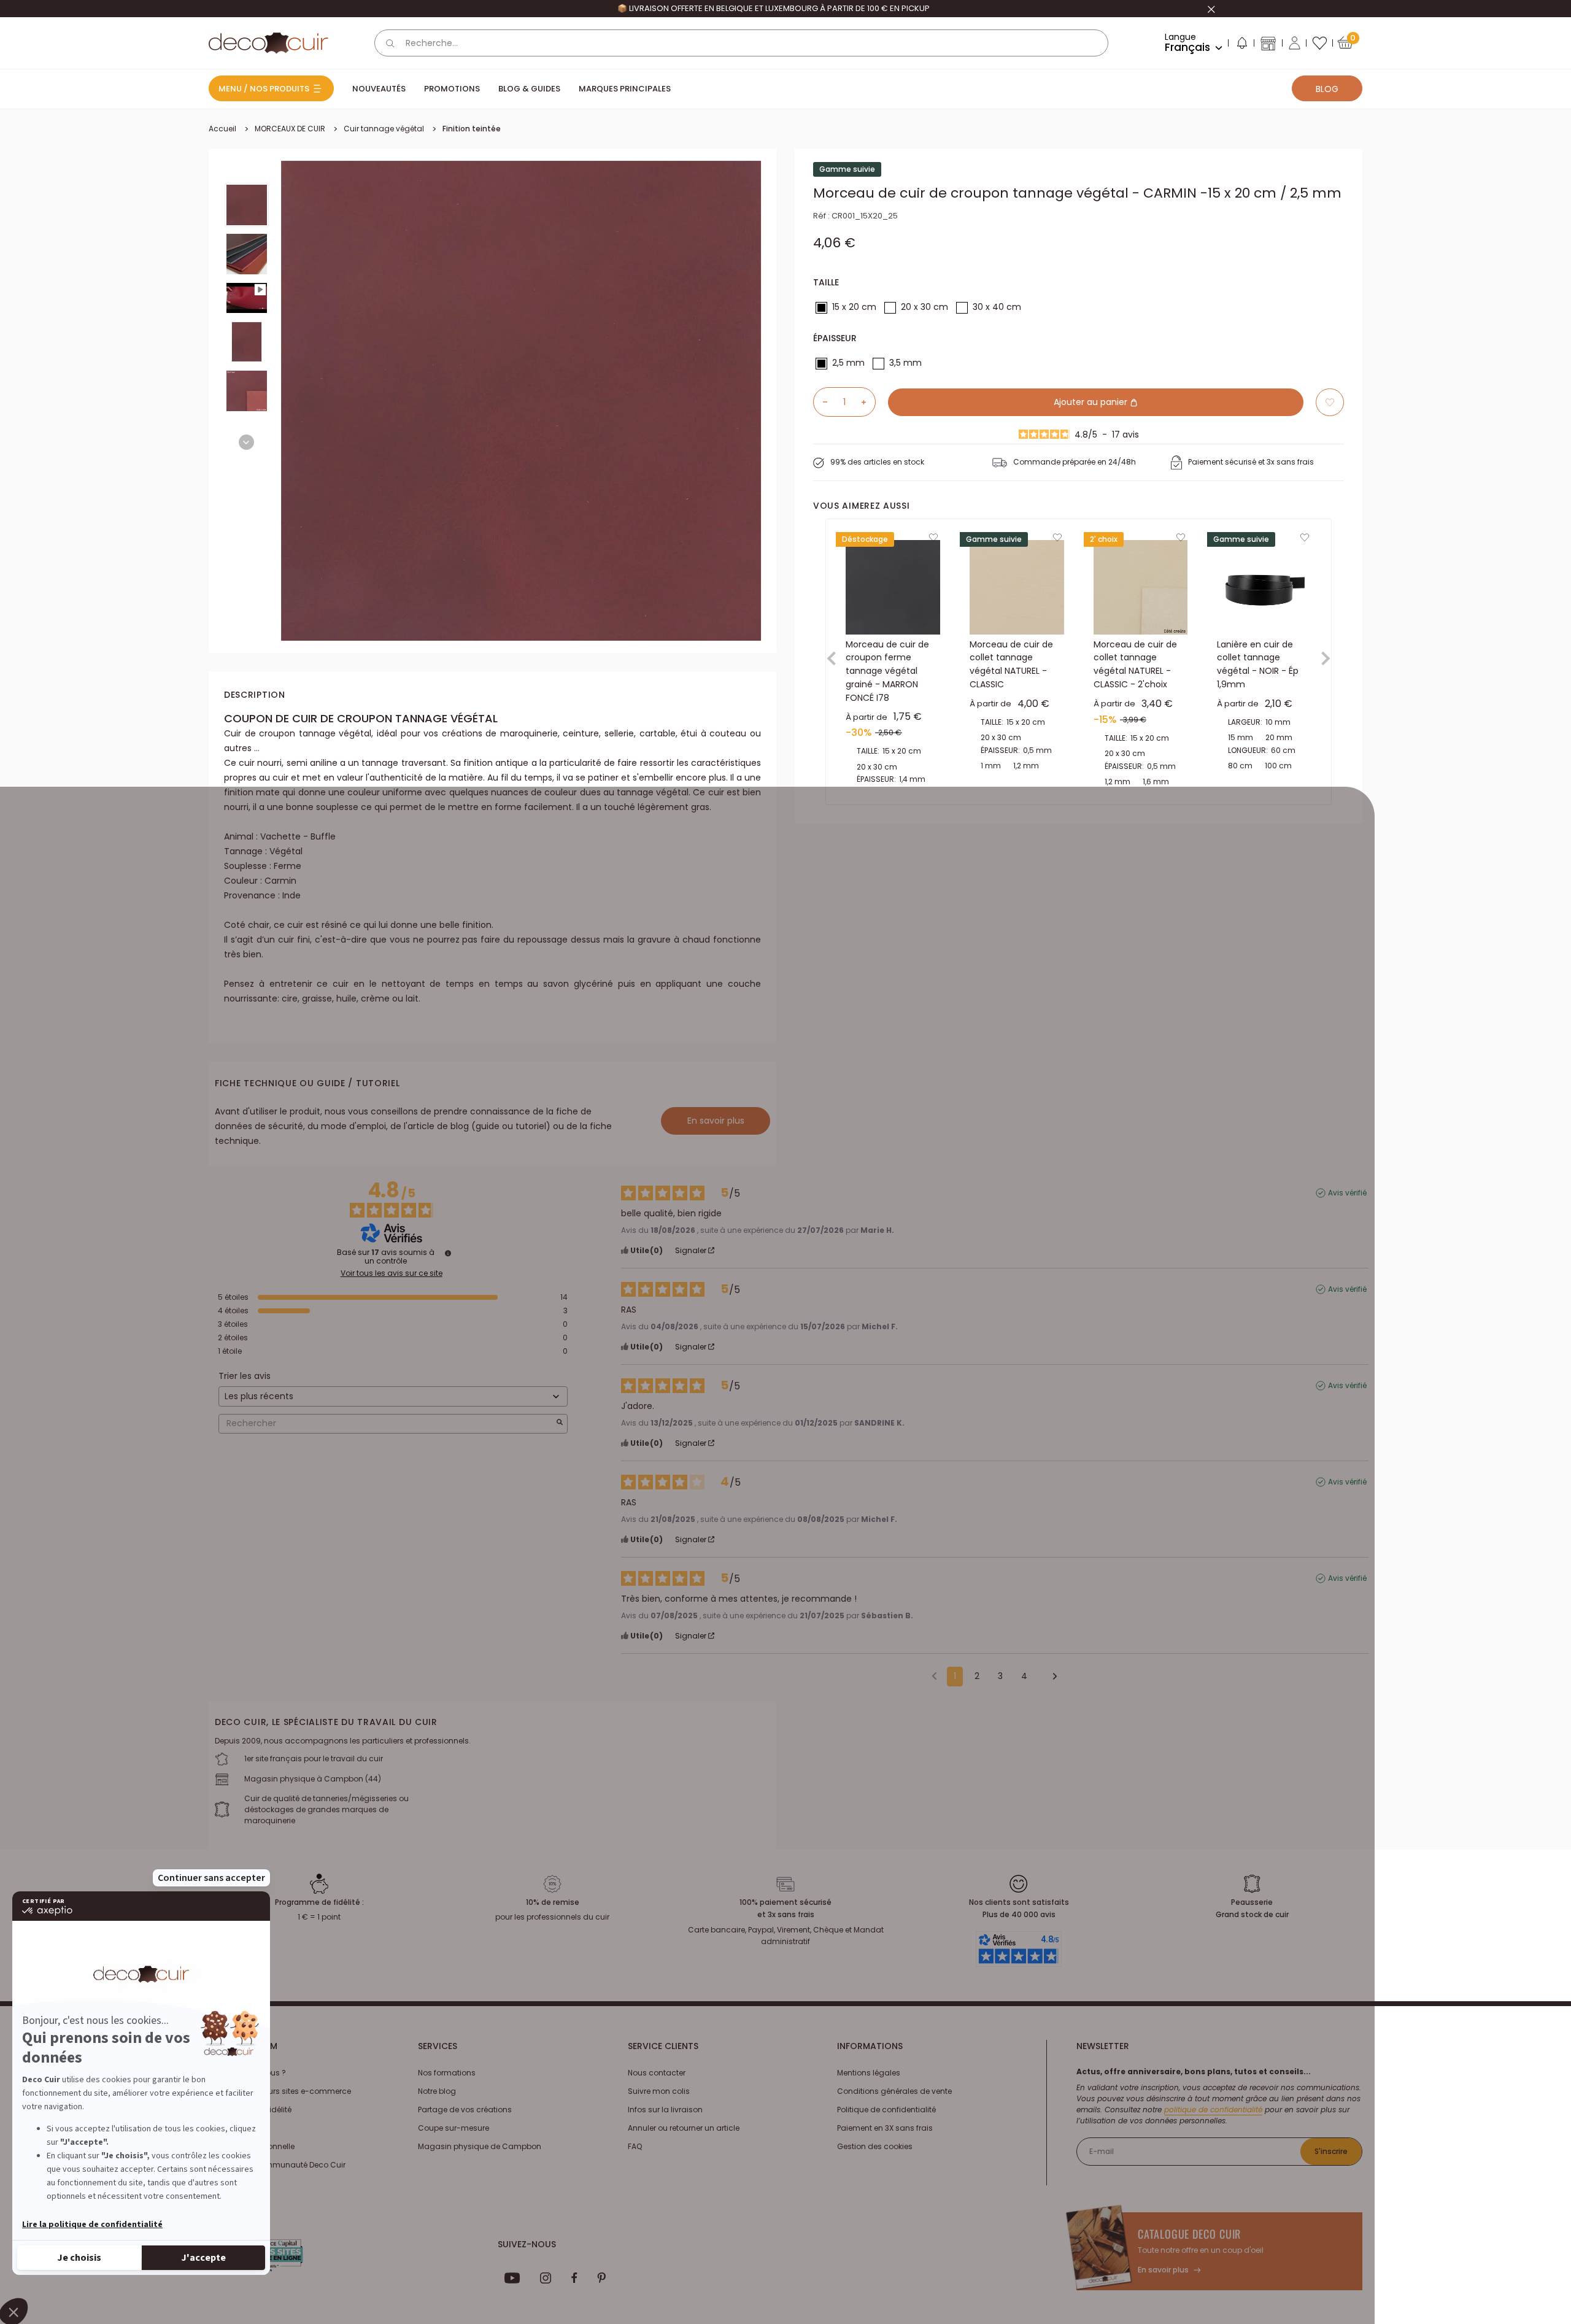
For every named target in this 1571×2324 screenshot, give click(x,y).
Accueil (222, 129)
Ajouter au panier (1092, 402)
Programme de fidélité (250, 2110)
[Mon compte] (1295, 43)
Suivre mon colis (659, 2091)
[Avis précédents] (934, 1675)
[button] (1241, 45)
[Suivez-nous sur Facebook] (574, 2278)
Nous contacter (657, 2073)
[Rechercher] (390, 43)
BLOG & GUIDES (529, 89)
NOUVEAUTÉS (379, 89)
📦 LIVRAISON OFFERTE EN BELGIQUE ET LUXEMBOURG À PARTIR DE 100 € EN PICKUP (774, 8)
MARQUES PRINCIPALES (625, 89)
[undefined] (448, 1253)
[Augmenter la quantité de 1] (868, 402)
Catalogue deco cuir (1189, 2234)
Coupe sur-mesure (454, 2128)
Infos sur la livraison (665, 2110)
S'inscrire (1331, 2151)
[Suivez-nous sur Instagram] (546, 2278)
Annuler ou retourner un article (684, 2128)
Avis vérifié (1347, 1193)
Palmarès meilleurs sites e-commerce (280, 2091)
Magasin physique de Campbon (480, 2146)
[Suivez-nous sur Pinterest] (601, 2278)
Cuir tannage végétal (384, 129)
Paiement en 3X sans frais (885, 2128)
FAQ (635, 2146)
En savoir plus (716, 1121)
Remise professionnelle (252, 2146)
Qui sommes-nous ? (247, 2073)
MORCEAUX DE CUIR (290, 129)
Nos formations (447, 2073)
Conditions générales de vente (894, 2091)
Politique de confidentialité (886, 2110)
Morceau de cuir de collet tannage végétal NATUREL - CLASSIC (1011, 664)
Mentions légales (869, 2073)
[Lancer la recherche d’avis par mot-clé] (560, 1423)
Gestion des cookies (875, 2146)
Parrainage (230, 2128)
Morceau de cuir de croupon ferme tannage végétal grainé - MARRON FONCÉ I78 (887, 671)
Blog (1327, 89)
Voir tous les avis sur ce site (392, 1273)
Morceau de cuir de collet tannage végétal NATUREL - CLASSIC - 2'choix (1135, 664)
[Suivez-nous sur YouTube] (512, 2278)
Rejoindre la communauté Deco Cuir (277, 2165)
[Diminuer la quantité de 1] (820, 402)
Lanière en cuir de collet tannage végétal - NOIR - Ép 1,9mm (1258, 664)
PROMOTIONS (452, 89)
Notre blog (437, 2091)
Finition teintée (472, 129)
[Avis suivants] (1051, 1677)
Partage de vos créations (465, 2110)
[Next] (246, 442)
